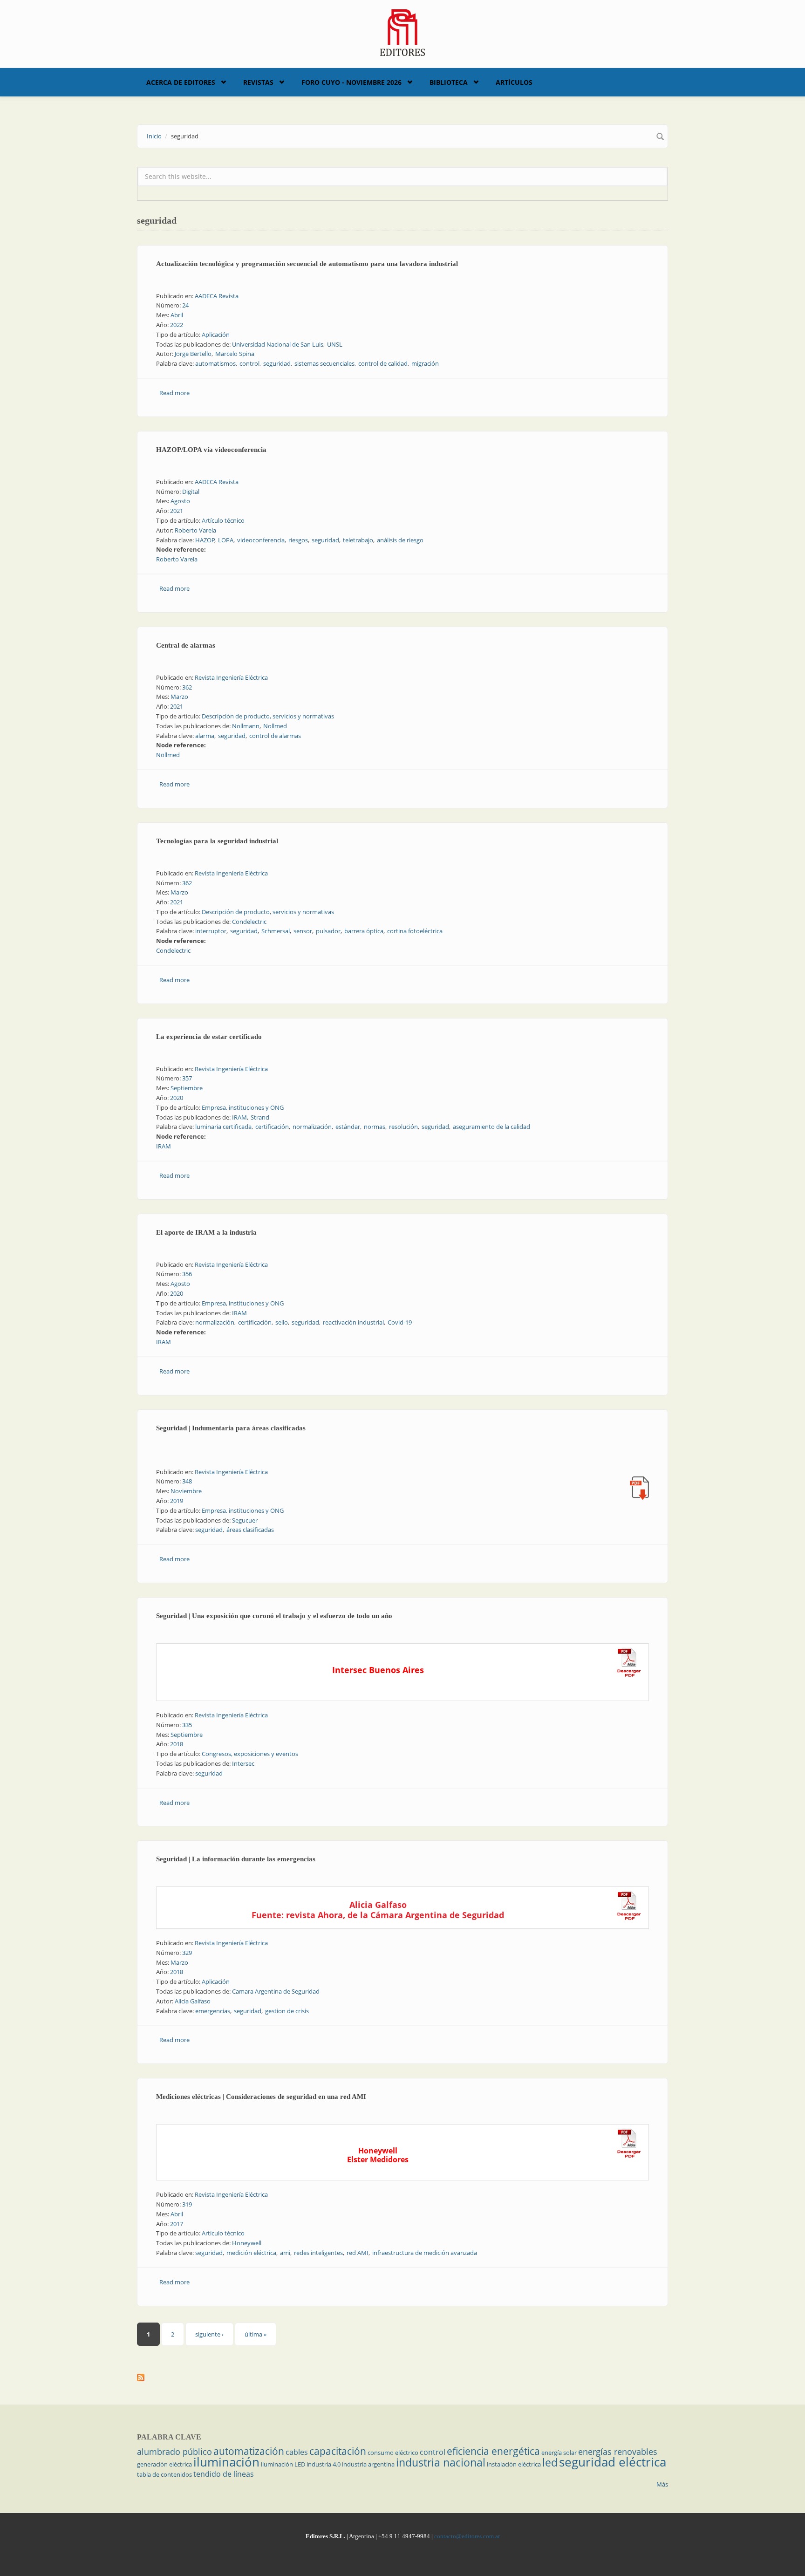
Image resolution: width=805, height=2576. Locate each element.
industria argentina (368, 2464)
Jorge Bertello (193, 354)
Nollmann (246, 726)
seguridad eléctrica (613, 2462)
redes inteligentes (318, 2253)
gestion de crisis (287, 2011)
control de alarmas (275, 736)
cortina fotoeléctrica (415, 931)
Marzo (179, 697)
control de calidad (383, 363)
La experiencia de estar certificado (209, 1037)
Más (662, 2484)
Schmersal (276, 931)
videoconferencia (261, 540)
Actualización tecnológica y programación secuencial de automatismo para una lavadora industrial (307, 264)
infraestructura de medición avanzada (425, 2253)
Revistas (258, 82)
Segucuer (245, 1520)
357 (187, 1078)
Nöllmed (168, 755)
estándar (348, 1127)
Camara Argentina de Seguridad (276, 1991)
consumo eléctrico (393, 2453)
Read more (174, 393)
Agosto (180, 501)
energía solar (559, 2453)
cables (297, 2452)
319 (187, 2204)
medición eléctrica (251, 2253)
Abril (177, 315)
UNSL (335, 344)
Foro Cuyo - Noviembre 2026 (351, 82)
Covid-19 (400, 1322)
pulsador (328, 931)
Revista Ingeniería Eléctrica (231, 677)
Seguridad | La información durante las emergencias (236, 1859)
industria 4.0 (324, 2464)
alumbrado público (174, 2452)
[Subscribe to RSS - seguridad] (402, 2378)
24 (185, 305)
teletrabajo (358, 540)
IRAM (239, 1117)
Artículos (514, 82)
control (249, 363)
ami (285, 2253)
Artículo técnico (223, 520)
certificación (272, 1127)
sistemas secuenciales (324, 363)
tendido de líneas (224, 2474)
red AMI (358, 2253)
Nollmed (275, 726)
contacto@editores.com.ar (467, 2536)
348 (187, 1481)
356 (187, 1274)
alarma (205, 736)
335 (187, 1725)
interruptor (211, 931)
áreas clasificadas (250, 1530)
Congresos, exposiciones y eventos (250, 1754)
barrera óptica (364, 931)
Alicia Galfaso (193, 2001)
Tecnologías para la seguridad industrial (217, 841)
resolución (403, 1127)
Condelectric (249, 922)
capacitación (338, 2451)
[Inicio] (403, 32)
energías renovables (618, 2452)
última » (256, 2334)
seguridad (277, 363)
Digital (191, 492)
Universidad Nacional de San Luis (278, 344)
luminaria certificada (223, 1127)
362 (187, 687)
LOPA (226, 540)
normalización (312, 1127)
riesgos (298, 540)
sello (282, 1322)
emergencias (213, 2011)
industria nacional (441, 2462)
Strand (260, 1117)
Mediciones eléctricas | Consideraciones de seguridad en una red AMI (261, 2097)
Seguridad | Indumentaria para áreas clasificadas (231, 1428)
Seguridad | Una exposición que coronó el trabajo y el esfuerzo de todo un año (274, 1616)
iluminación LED (283, 2464)
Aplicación (216, 335)
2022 (177, 325)
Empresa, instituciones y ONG (243, 1107)
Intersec (243, 1763)
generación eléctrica (164, 2464)
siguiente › (209, 2334)
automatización (249, 2451)
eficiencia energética (493, 2451)
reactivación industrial (353, 1322)
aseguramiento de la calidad (491, 1127)
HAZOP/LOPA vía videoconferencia (211, 450)
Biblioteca (449, 82)
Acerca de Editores (181, 82)
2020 (177, 1098)
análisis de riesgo (400, 540)
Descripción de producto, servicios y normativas (268, 716)
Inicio (154, 136)
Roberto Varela (195, 530)
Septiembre (187, 1088)
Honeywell (247, 2243)
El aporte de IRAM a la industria (206, 1232)
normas (375, 1127)
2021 (177, 511)
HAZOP (205, 540)
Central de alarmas (186, 645)
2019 (177, 1501)
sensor (303, 931)
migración (425, 363)
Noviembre (186, 1491)
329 (187, 1953)
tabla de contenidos (164, 2474)
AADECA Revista (217, 296)
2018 (177, 1744)
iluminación (226, 2462)
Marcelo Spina (235, 354)
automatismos (215, 363)
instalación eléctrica (514, 2464)
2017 (177, 2224)
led (550, 2462)
